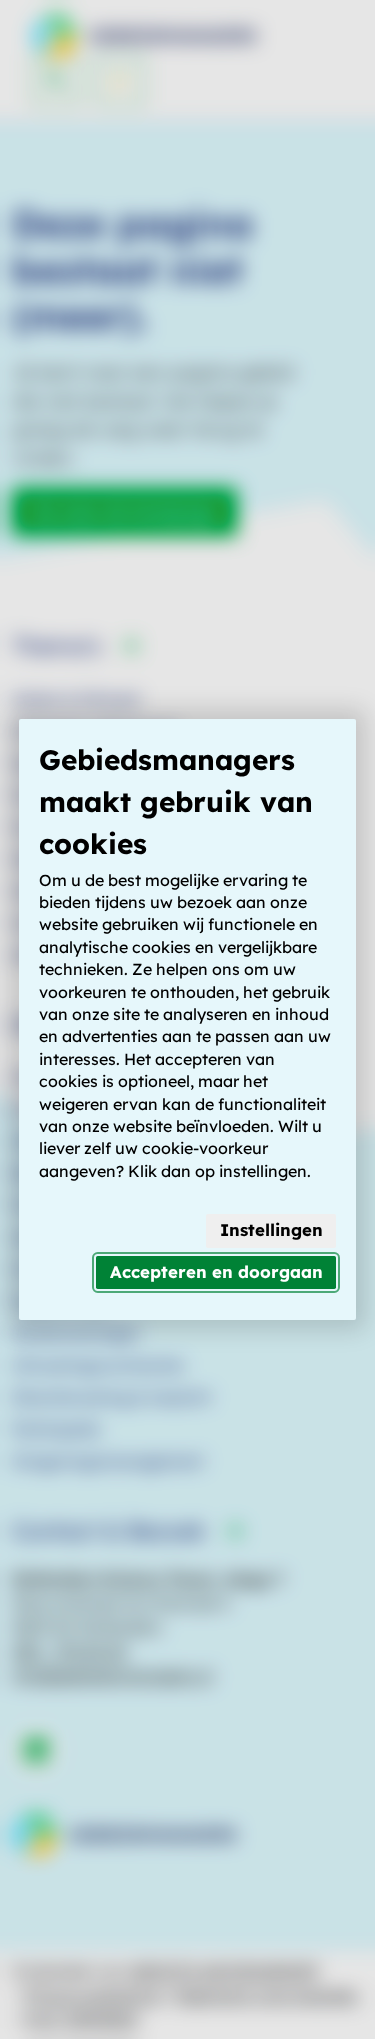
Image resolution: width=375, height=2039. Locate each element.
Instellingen (271, 1229)
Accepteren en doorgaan (216, 1271)
